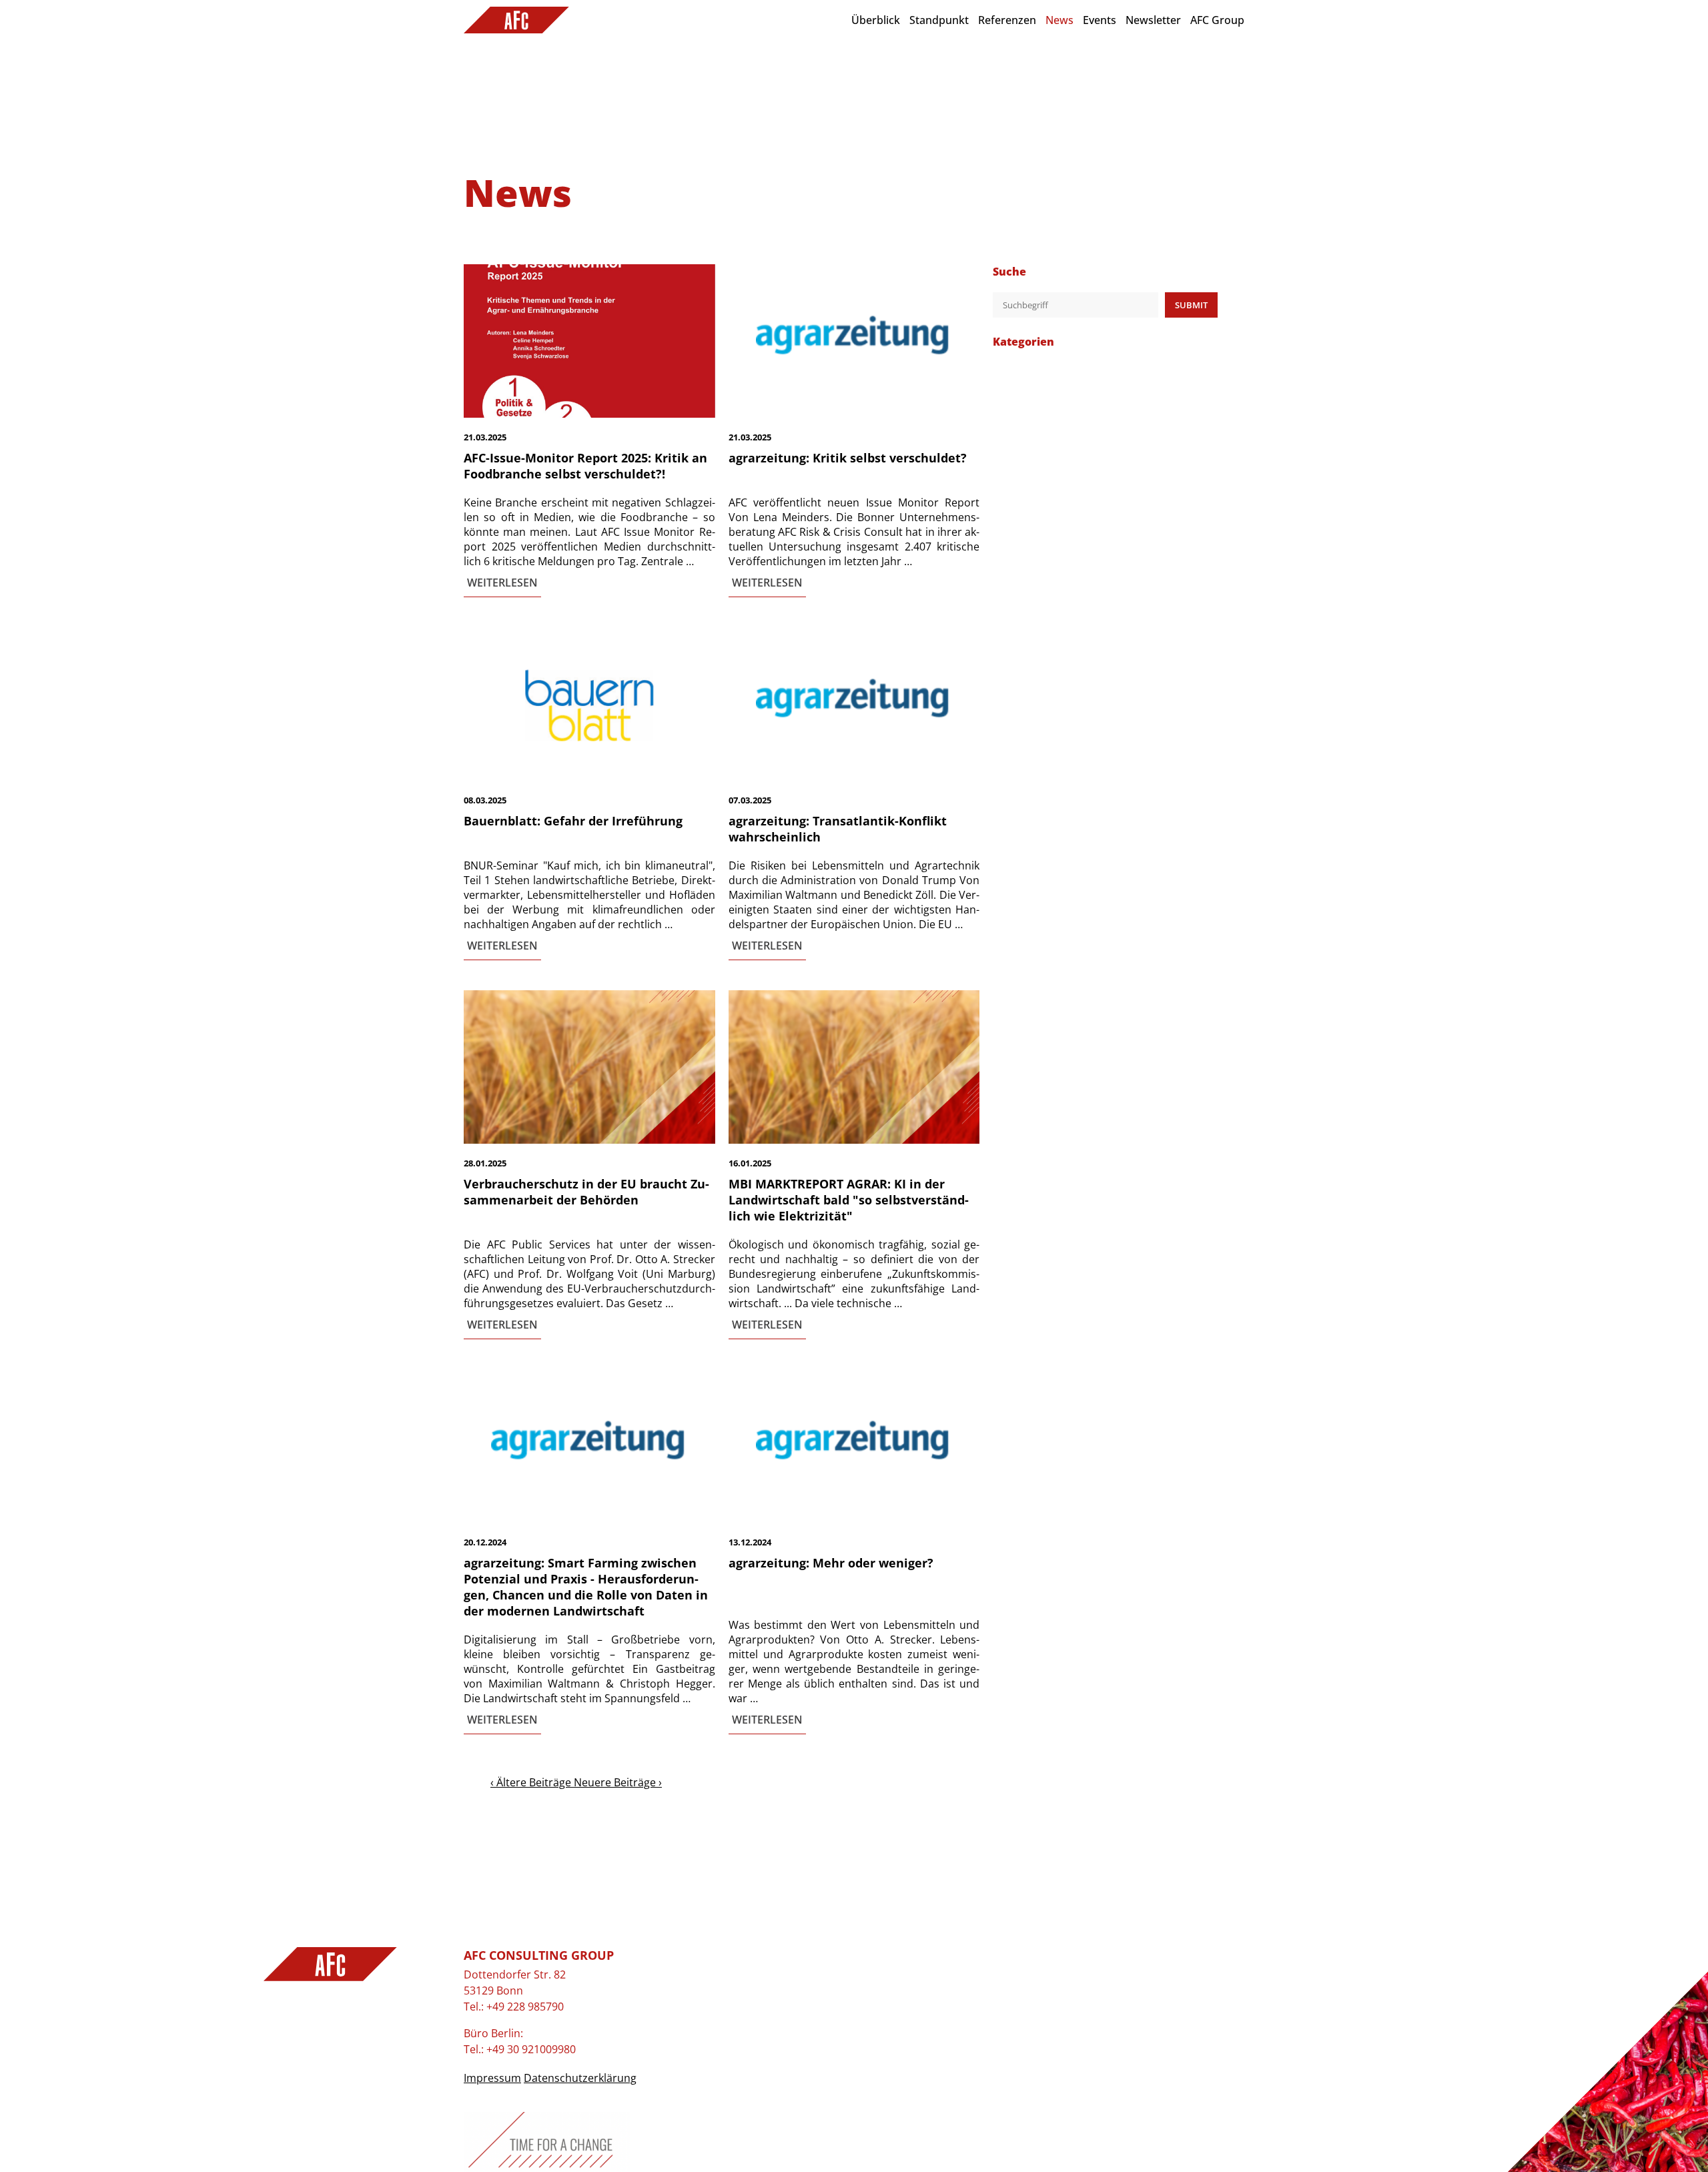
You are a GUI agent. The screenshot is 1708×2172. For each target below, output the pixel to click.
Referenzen (1007, 20)
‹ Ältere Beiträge (532, 1782)
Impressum (492, 2078)
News (1059, 20)
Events (1100, 20)
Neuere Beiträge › (618, 1782)
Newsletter (1153, 20)
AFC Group (1217, 20)
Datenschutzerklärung (580, 2078)
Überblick (876, 20)
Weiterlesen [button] (502, 583)
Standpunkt (939, 20)
